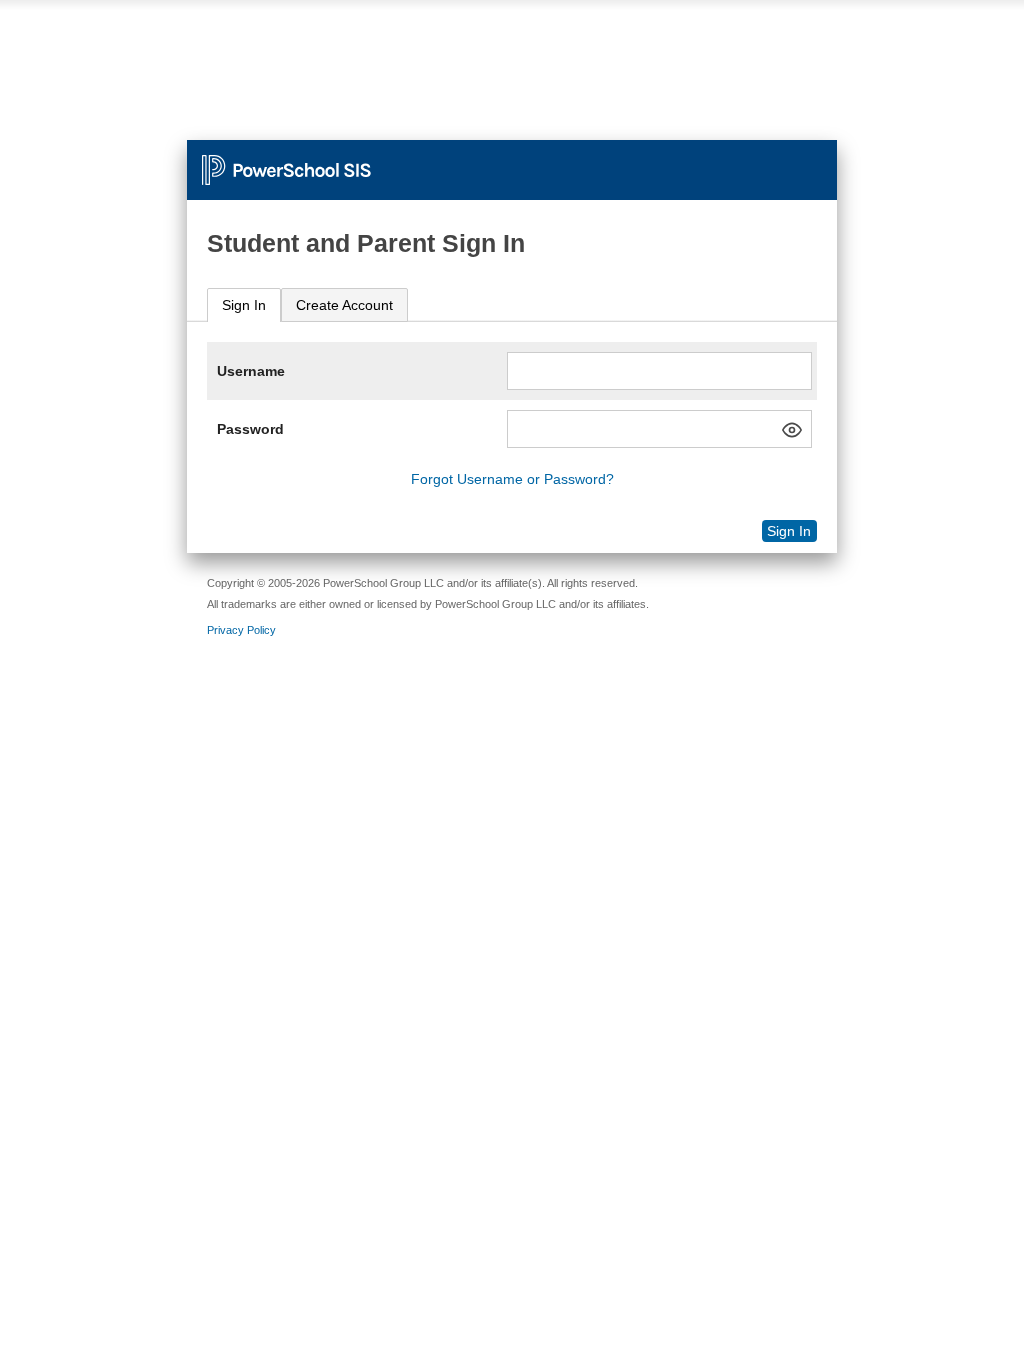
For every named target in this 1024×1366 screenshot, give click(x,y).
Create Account (344, 305)
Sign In (244, 305)
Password (250, 429)
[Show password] (792, 430)
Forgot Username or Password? (512, 479)
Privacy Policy (241, 630)
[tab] (244, 305)
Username (251, 371)
